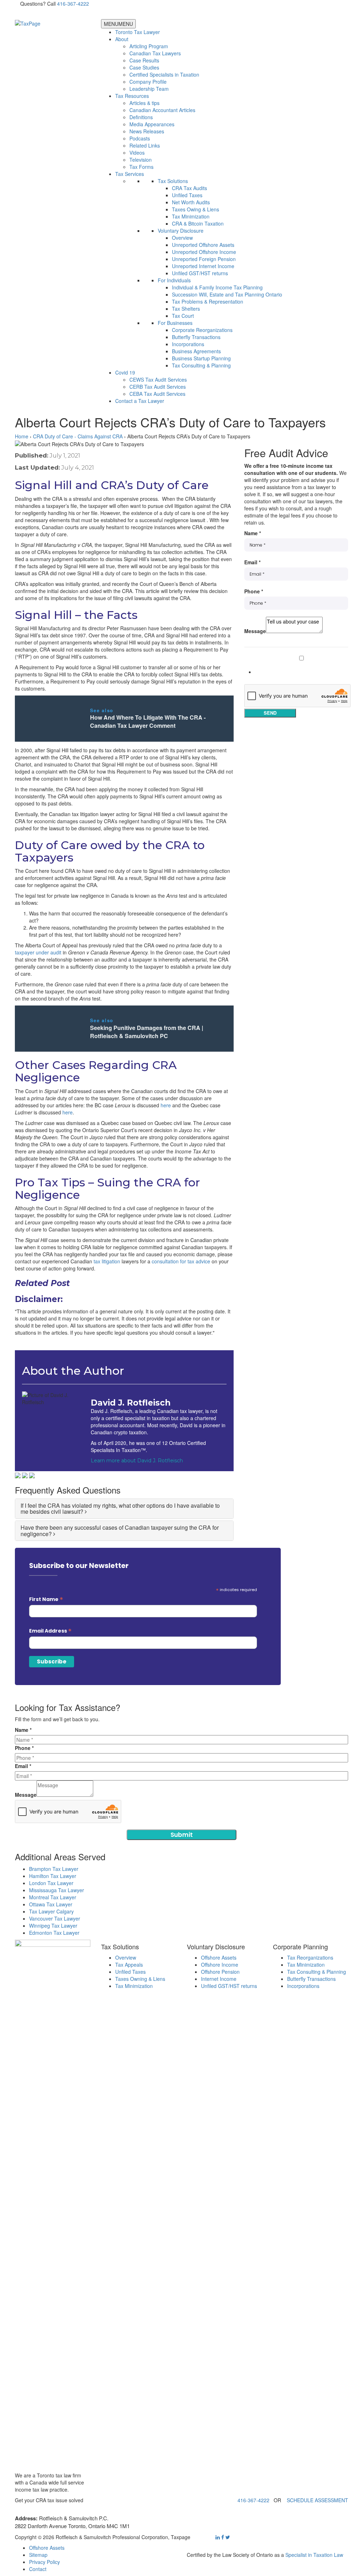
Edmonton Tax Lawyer (54, 1933)
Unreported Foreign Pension (204, 259)
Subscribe (267, 672)
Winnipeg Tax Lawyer (53, 1926)
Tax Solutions (173, 181)
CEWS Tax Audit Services (158, 380)
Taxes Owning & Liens (140, 1979)
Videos (137, 153)
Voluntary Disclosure (181, 231)
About (122, 39)
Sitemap (38, 2555)
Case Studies (144, 67)
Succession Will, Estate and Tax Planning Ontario (227, 294)
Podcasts (140, 138)
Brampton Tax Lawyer (54, 1869)
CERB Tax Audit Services (158, 387)
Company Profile (148, 82)
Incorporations (188, 344)
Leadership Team (149, 89)
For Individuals (174, 280)
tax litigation (107, 1261)
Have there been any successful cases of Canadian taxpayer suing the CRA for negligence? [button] (120, 1531)
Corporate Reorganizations (202, 330)
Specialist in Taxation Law (314, 2555)
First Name (46, 1599)
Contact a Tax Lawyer (140, 401)
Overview (182, 238)
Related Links (145, 145)
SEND (270, 713)
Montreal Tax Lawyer (53, 1897)
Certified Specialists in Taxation (164, 74)
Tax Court (183, 316)
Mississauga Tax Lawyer (57, 1890)
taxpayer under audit (38, 952)
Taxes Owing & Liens (196, 209)
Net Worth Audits (191, 202)
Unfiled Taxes (187, 195)
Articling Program (149, 46)
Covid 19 (125, 372)
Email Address (50, 1631)
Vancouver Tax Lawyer (55, 1918)
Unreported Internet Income (203, 266)
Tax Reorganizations (310, 1957)
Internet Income (219, 1979)
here (166, 1105)
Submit (182, 1835)
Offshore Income (220, 1965)
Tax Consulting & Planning (201, 365)
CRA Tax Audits (189, 188)
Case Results (144, 60)
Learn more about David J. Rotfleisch (137, 1461)
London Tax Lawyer (51, 1883)
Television (141, 160)
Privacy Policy (44, 2562)
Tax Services (130, 174)
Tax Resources (132, 96)
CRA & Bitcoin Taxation (198, 223)
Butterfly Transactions (196, 337)
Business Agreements (196, 351)
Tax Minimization (191, 216)
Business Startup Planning (201, 358)
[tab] (124, 1509)
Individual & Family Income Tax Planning (217, 287)
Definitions (141, 117)
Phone (254, 591)
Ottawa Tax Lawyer (51, 1904)
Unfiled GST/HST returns (200, 273)
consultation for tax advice (181, 1261)
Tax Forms (141, 167)
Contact (38, 2569)
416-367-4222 (73, 4)
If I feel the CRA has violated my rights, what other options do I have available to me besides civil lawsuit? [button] (120, 1509)
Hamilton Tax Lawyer (53, 1876)
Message (255, 631)
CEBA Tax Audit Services (157, 394)
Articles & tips (144, 103)
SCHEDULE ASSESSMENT (317, 2500)
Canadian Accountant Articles (162, 110)
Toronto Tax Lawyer (138, 32)
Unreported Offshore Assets (203, 245)
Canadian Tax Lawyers (155, 53)
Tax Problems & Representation (208, 301)
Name (253, 533)
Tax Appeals (129, 1965)
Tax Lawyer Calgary (51, 1911)
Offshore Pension (220, 1972)
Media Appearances (152, 124)
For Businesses (175, 323)
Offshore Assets (219, 1957)
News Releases (147, 131)
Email (252, 562)
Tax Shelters (186, 309)
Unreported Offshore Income (204, 252)
